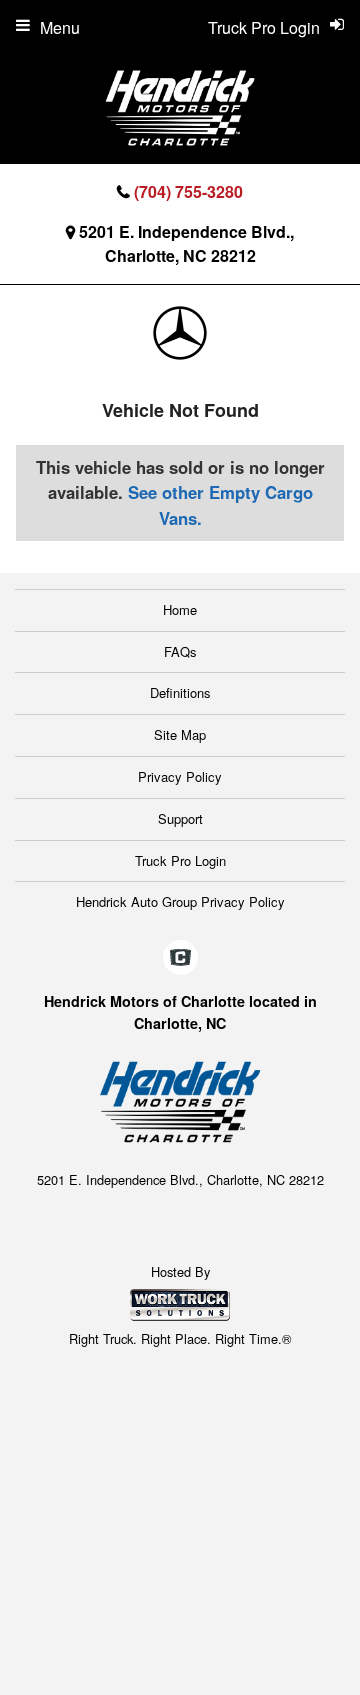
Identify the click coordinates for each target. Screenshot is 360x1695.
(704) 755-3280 (188, 191)
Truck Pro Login (180, 860)
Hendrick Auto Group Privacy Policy (180, 901)
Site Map (180, 734)
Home (180, 609)
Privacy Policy (180, 776)
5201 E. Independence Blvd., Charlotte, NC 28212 (186, 243)
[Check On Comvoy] (180, 958)
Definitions (180, 692)
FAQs (180, 651)
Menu (60, 27)
